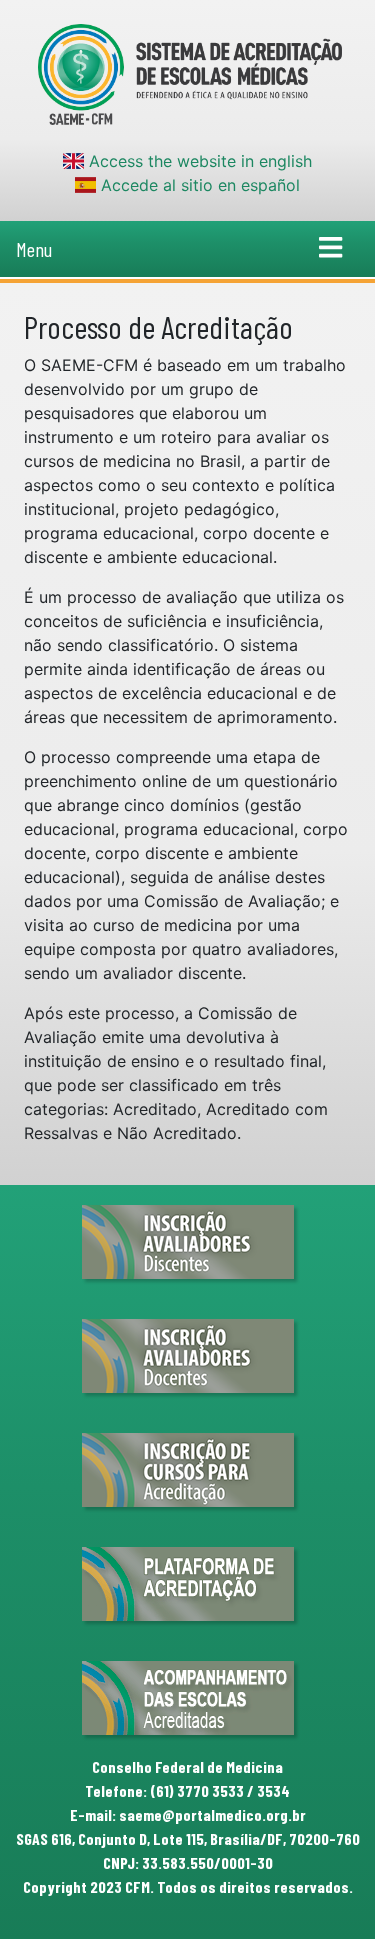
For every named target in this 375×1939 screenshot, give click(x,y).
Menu (34, 249)
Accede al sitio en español (198, 185)
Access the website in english (198, 161)
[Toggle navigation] (331, 249)
